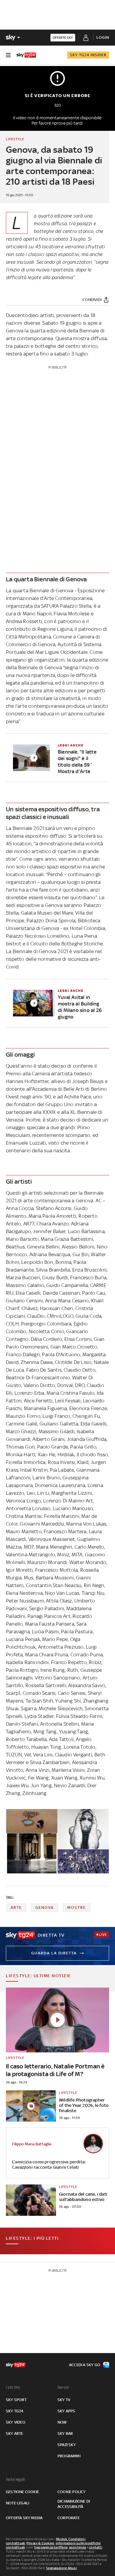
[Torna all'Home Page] (26, 55)
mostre (77, 1908)
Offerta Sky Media (24, 2518)
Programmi (69, 2456)
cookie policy (72, 2492)
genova (45, 1908)
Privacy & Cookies (40, 2543)
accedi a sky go (85, 2365)
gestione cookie (22, 2492)
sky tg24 (15, 2411)
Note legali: (16, 2479)
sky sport (16, 2400)
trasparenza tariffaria (51, 2547)
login (103, 37)
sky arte (15, 2433)
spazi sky (67, 2445)
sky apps (66, 2411)
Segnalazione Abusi (61, 2568)
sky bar (65, 2433)
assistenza (78, 2547)
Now (62, 2422)
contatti (96, 2547)
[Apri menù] (8, 55)
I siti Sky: (13, 2387)
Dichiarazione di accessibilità (74, 2504)
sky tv (64, 2400)
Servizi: (64, 2387)
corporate (69, 2518)
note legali (18, 2503)
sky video (16, 2422)
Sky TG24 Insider (88, 55)
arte (16, 1908)
